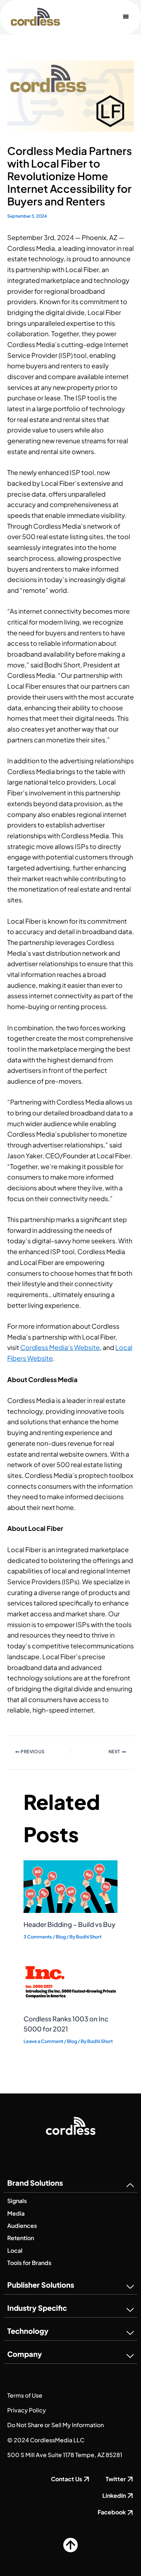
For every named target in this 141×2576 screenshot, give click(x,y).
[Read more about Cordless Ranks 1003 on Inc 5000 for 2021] (70, 1981)
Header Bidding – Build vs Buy (69, 1924)
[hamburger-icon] (126, 17)
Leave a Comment (43, 2041)
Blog (61, 1937)
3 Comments (38, 1937)
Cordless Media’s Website (60, 1347)
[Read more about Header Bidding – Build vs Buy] (70, 1886)
